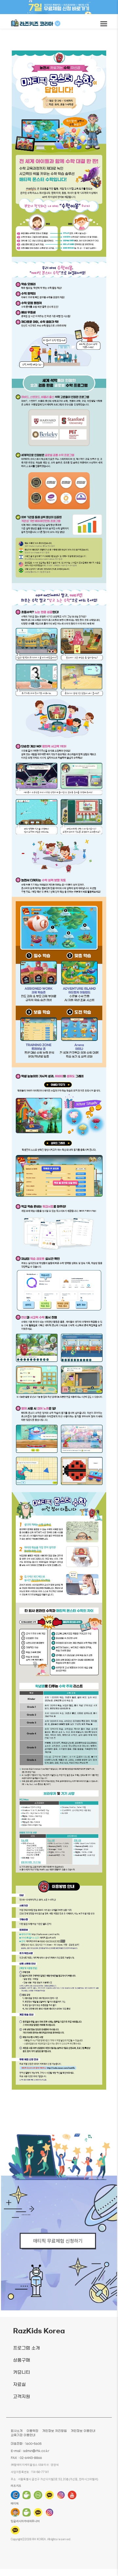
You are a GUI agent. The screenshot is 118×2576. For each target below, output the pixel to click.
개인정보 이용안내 (83, 2431)
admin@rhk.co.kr (36, 2451)
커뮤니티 (22, 2373)
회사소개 (17, 2431)
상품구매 (22, 2360)
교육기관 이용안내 (23, 2435)
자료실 (20, 2385)
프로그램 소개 (27, 2348)
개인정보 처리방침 (55, 2431)
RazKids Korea (39, 2331)
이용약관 (32, 2431)
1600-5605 (33, 2444)
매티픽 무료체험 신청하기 (58, 2240)
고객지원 (22, 2397)
